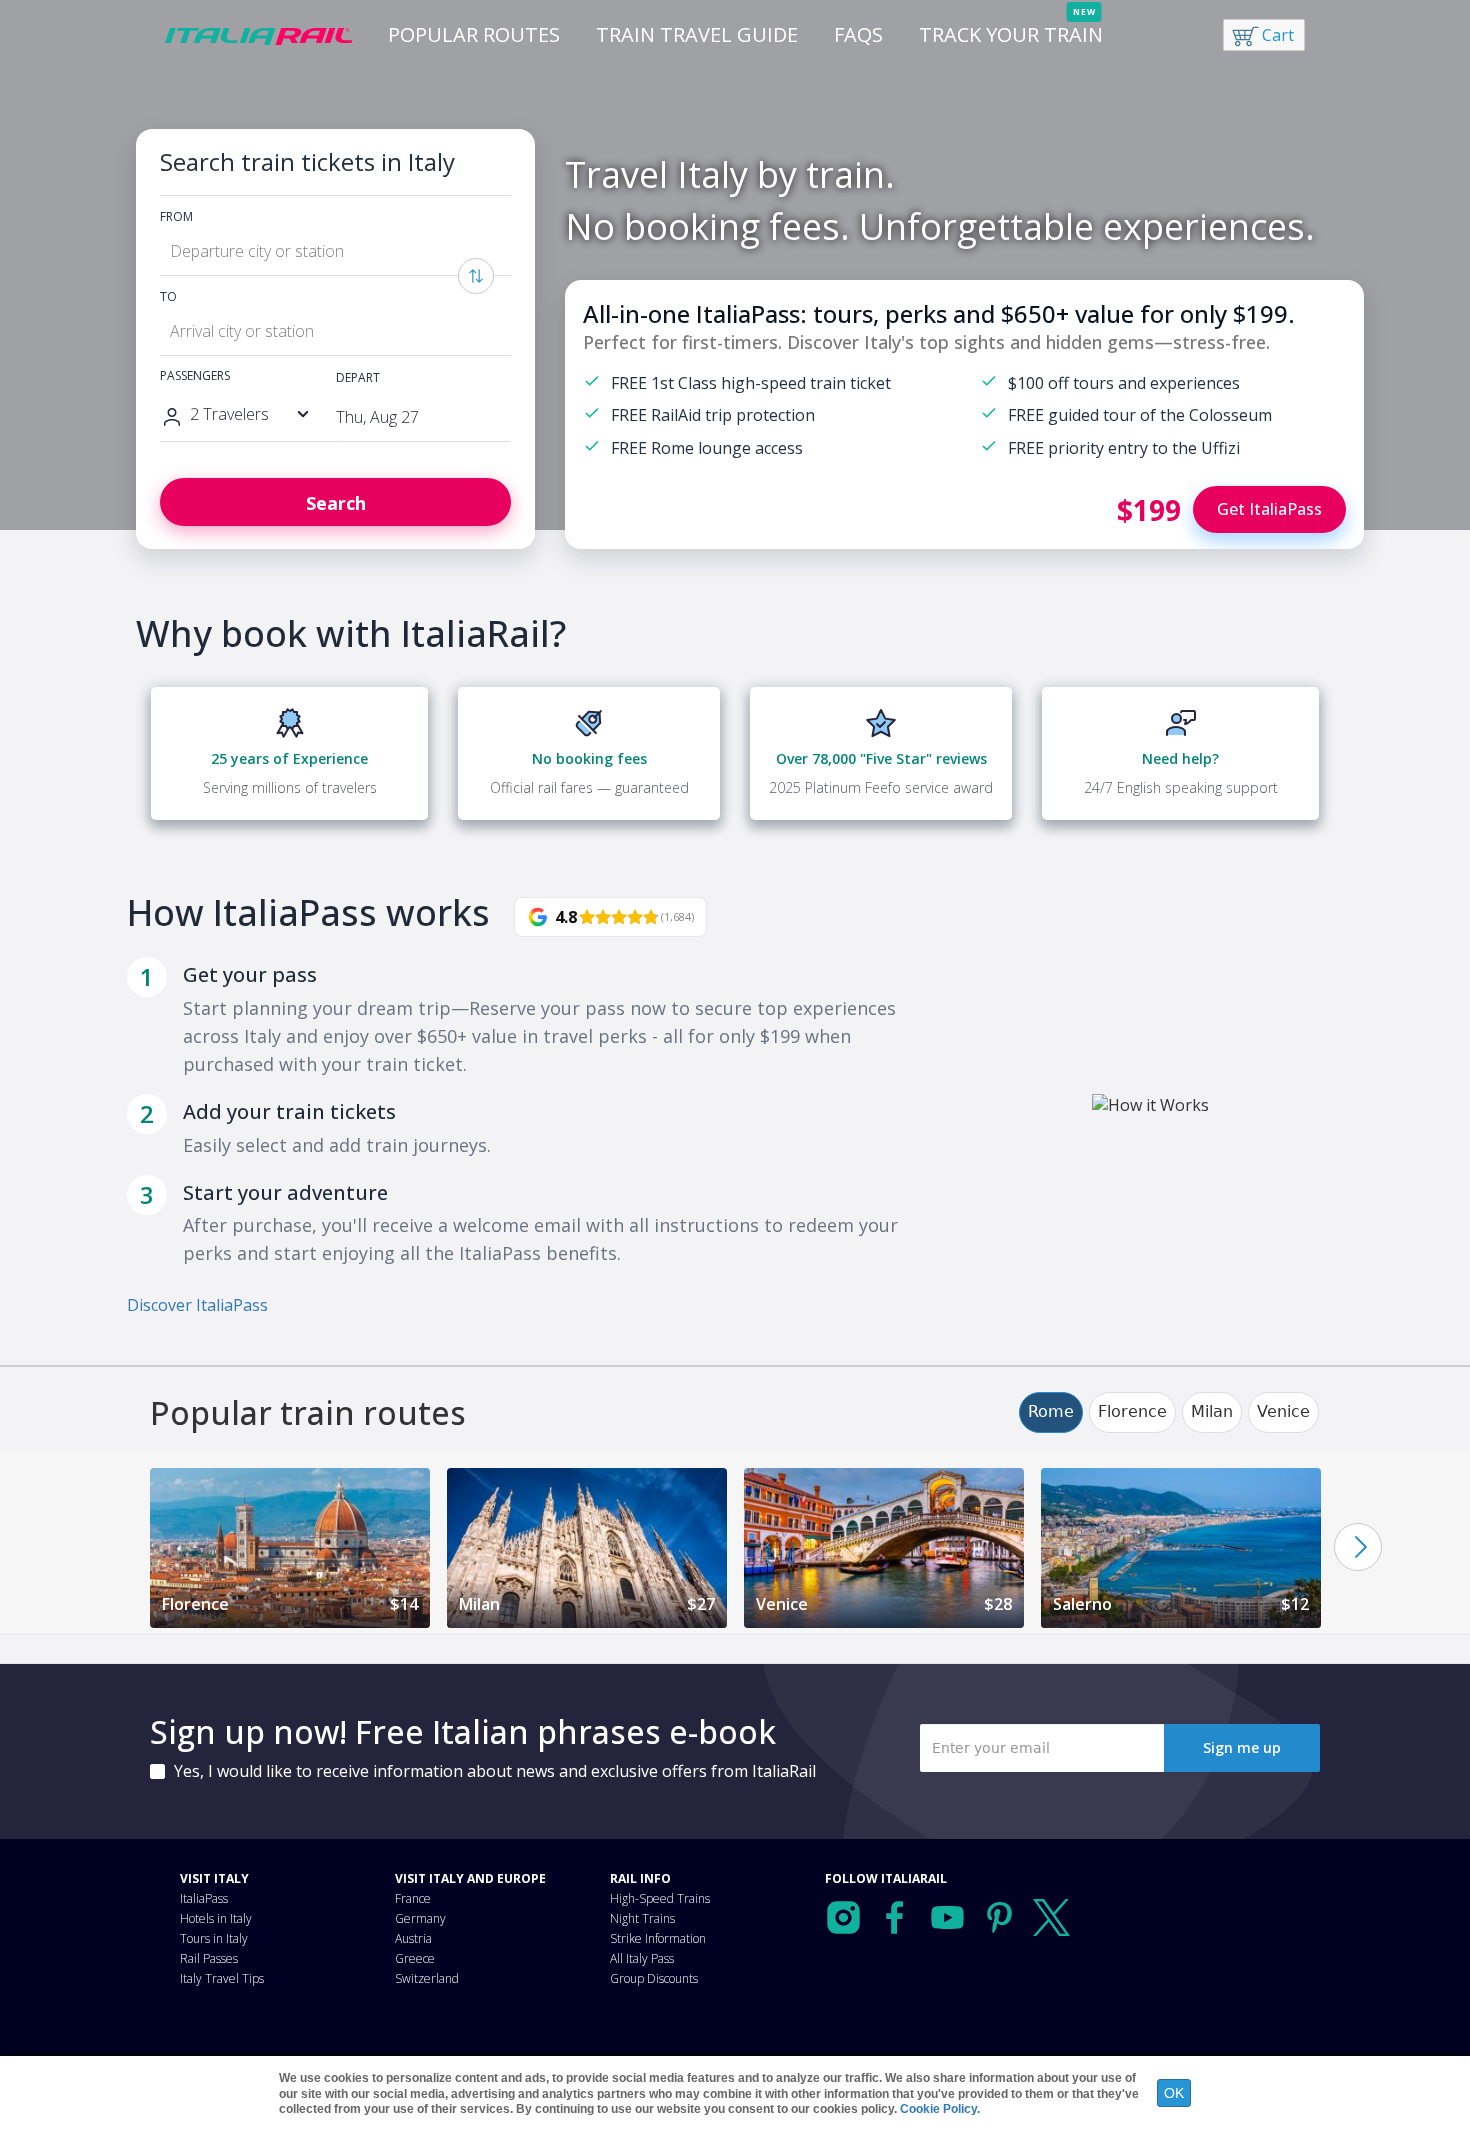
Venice (1283, 1411)
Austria (413, 1938)
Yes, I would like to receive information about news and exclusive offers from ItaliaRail (495, 1771)
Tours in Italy (214, 1938)
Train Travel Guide (697, 34)
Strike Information (658, 1938)
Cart (1278, 35)
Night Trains (642, 1918)
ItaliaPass (204, 1898)
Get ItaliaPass (1269, 509)
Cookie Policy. (940, 2109)
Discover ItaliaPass (197, 1305)
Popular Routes (474, 34)
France (413, 1898)
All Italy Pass (642, 1958)
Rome (1051, 1411)
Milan (1212, 1411)
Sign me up (1242, 1747)
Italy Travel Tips (222, 1978)
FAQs (858, 34)
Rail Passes (209, 1958)
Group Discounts (654, 1978)
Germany (420, 1918)
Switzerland (427, 1978)
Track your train (1011, 34)
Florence (1132, 1411)
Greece (415, 1958)
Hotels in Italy (216, 1918)
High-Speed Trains (660, 1898)
